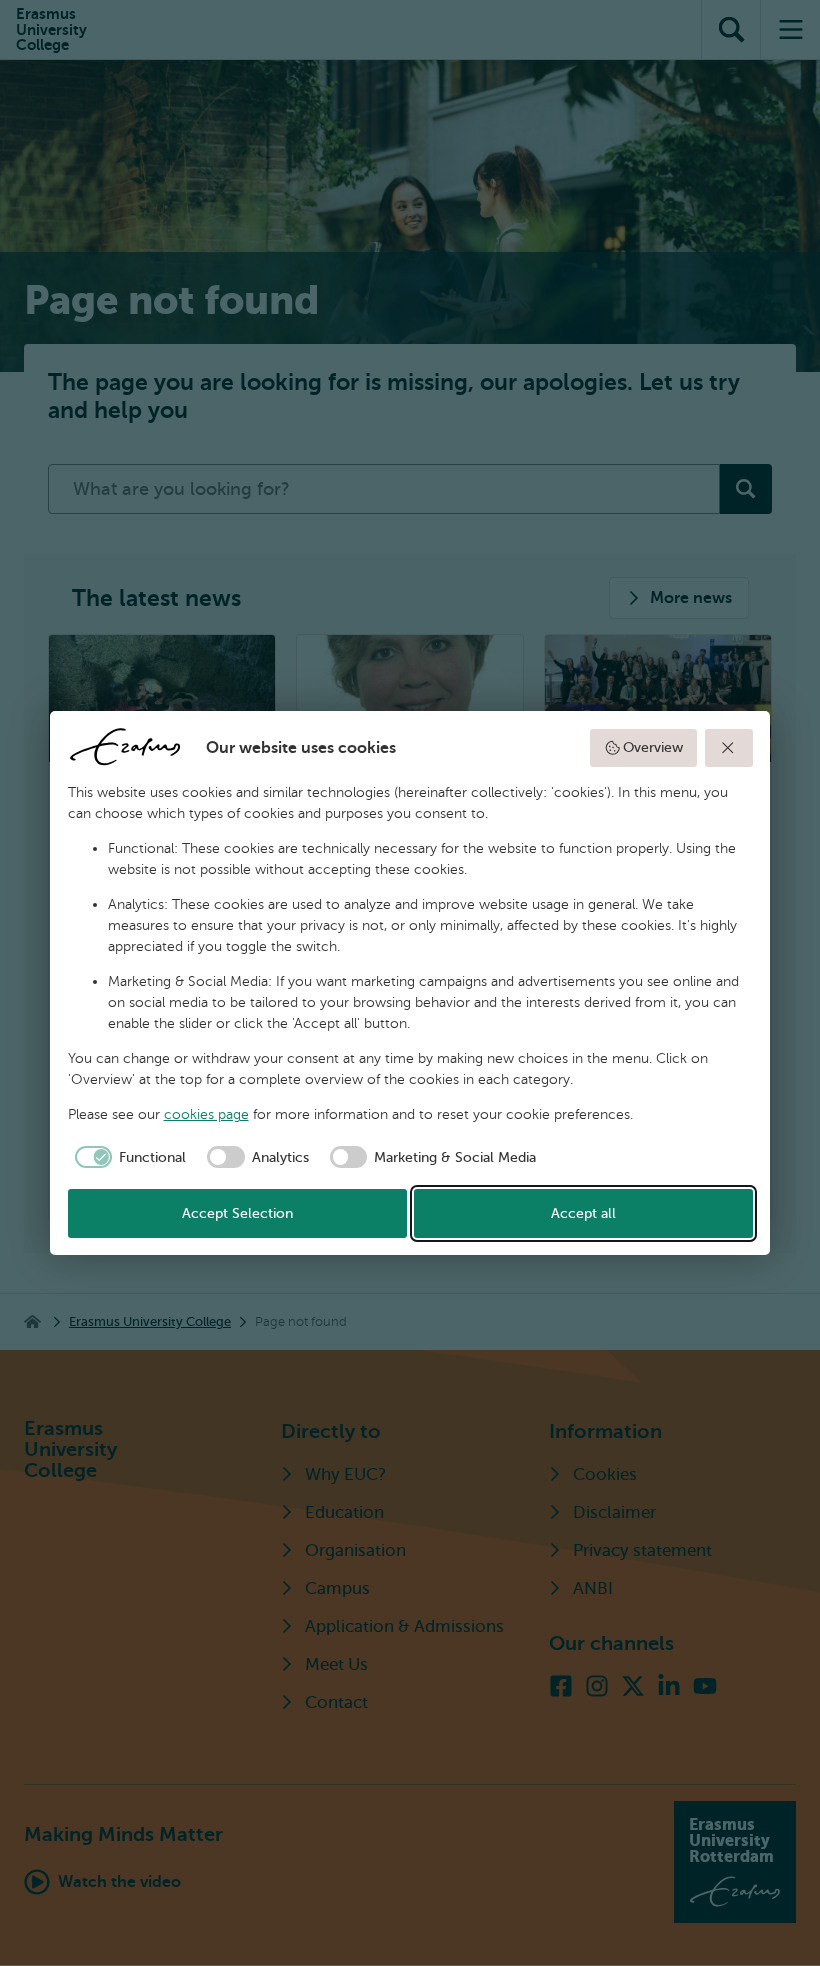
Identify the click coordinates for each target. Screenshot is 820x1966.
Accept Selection (237, 1213)
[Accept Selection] (729, 748)
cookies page (206, 1114)
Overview (653, 747)
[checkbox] (127, 1157)
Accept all (583, 1213)
